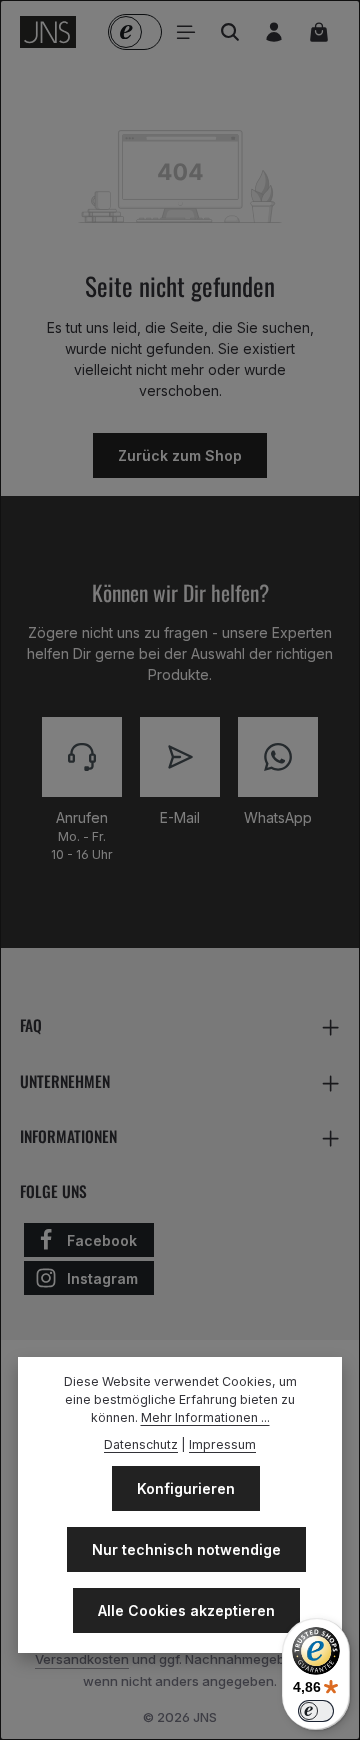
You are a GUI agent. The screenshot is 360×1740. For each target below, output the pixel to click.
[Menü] (186, 32)
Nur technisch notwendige (186, 1549)
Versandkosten (82, 1659)
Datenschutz (141, 1444)
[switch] (316, 1711)
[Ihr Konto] (274, 32)
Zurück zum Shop (180, 455)
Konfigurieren (186, 1488)
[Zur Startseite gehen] (48, 32)
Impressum (222, 1444)
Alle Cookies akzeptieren (186, 1610)
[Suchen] (230, 32)
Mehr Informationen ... (205, 1417)
